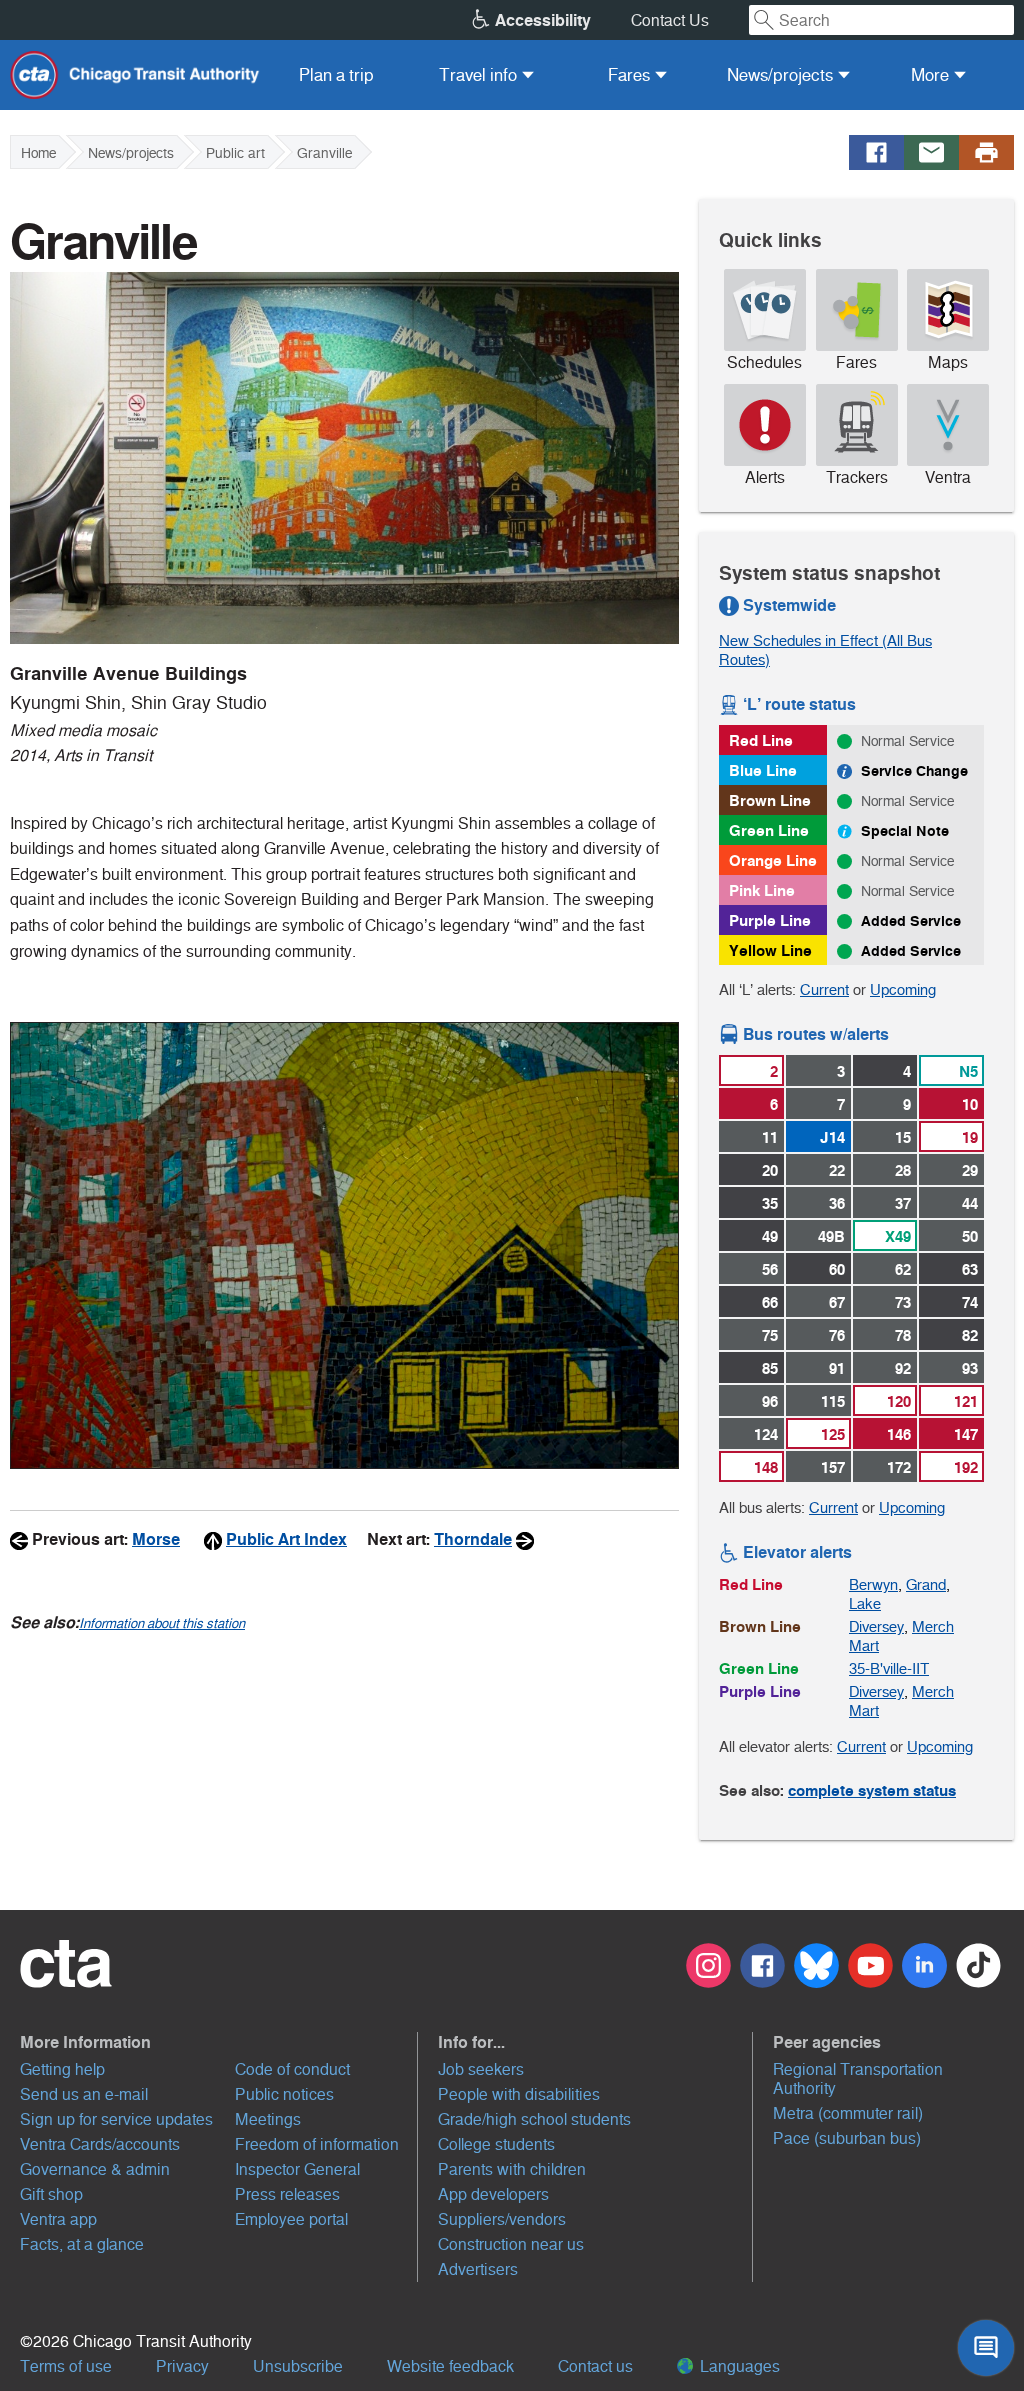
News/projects (131, 153)
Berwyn (873, 1584)
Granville (324, 153)
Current (824, 989)
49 (770, 1236)
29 (970, 1170)
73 (903, 1302)
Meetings (268, 2119)
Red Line (761, 740)
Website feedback (450, 2366)
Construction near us (511, 2244)
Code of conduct (292, 2069)
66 (770, 1302)
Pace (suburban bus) (847, 2138)
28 (903, 1170)
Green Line (769, 830)
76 (837, 1335)
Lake (865, 1603)
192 (966, 1467)
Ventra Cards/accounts (100, 2144)
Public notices (284, 2094)
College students (496, 2144)
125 (833, 1434)
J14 (832, 1137)
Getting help (62, 2069)
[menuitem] (336, 75)
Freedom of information (317, 2144)
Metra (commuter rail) (848, 2113)
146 (899, 1434)
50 (970, 1236)
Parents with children (512, 2169)
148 (766, 1467)
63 (970, 1269)
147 (966, 1434)
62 (903, 1269)
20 (770, 1170)
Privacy (182, 2366)
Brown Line (770, 800)
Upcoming (903, 989)
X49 (898, 1236)
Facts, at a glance (82, 2244)
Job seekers (481, 2069)
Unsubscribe (298, 2366)
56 (770, 1269)
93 (970, 1368)
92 (903, 1368)
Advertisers (478, 2269)
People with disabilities (519, 2094)
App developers (493, 2194)
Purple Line (770, 920)
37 (903, 1203)
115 (833, 1401)
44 (970, 1203)
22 (837, 1170)
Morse (156, 1539)
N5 (968, 1071)
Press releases (287, 2194)
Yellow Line (770, 950)
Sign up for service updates (116, 2119)
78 (903, 1335)
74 (970, 1302)
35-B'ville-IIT (889, 1668)
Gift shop (51, 2194)
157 (833, 1467)
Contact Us (670, 20)
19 (970, 1137)
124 (766, 1434)
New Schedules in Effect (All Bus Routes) (825, 650)
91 (837, 1368)
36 (837, 1203)
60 (837, 1269)
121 (966, 1401)
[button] (219, 2042)
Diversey (876, 1626)
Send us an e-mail (84, 2094)
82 (970, 1335)
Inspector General (297, 2169)
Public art (235, 153)
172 (899, 1467)
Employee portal (291, 2219)
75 (770, 1335)
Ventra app (58, 2219)
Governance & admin (95, 2169)
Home (38, 153)
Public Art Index (286, 1539)
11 (770, 1137)
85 (770, 1368)
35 (770, 1203)
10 (970, 1104)
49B (831, 1236)
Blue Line (763, 770)
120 (899, 1401)
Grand (926, 1584)
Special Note (905, 831)
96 (770, 1401)
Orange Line (773, 860)
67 (837, 1302)
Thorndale (473, 1539)
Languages (738, 2366)
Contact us (595, 2366)
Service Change (914, 771)
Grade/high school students (534, 2119)
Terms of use (66, 2366)
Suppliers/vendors (502, 2219)
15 (903, 1137)
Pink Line (762, 890)
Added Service (911, 921)
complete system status (872, 1790)
